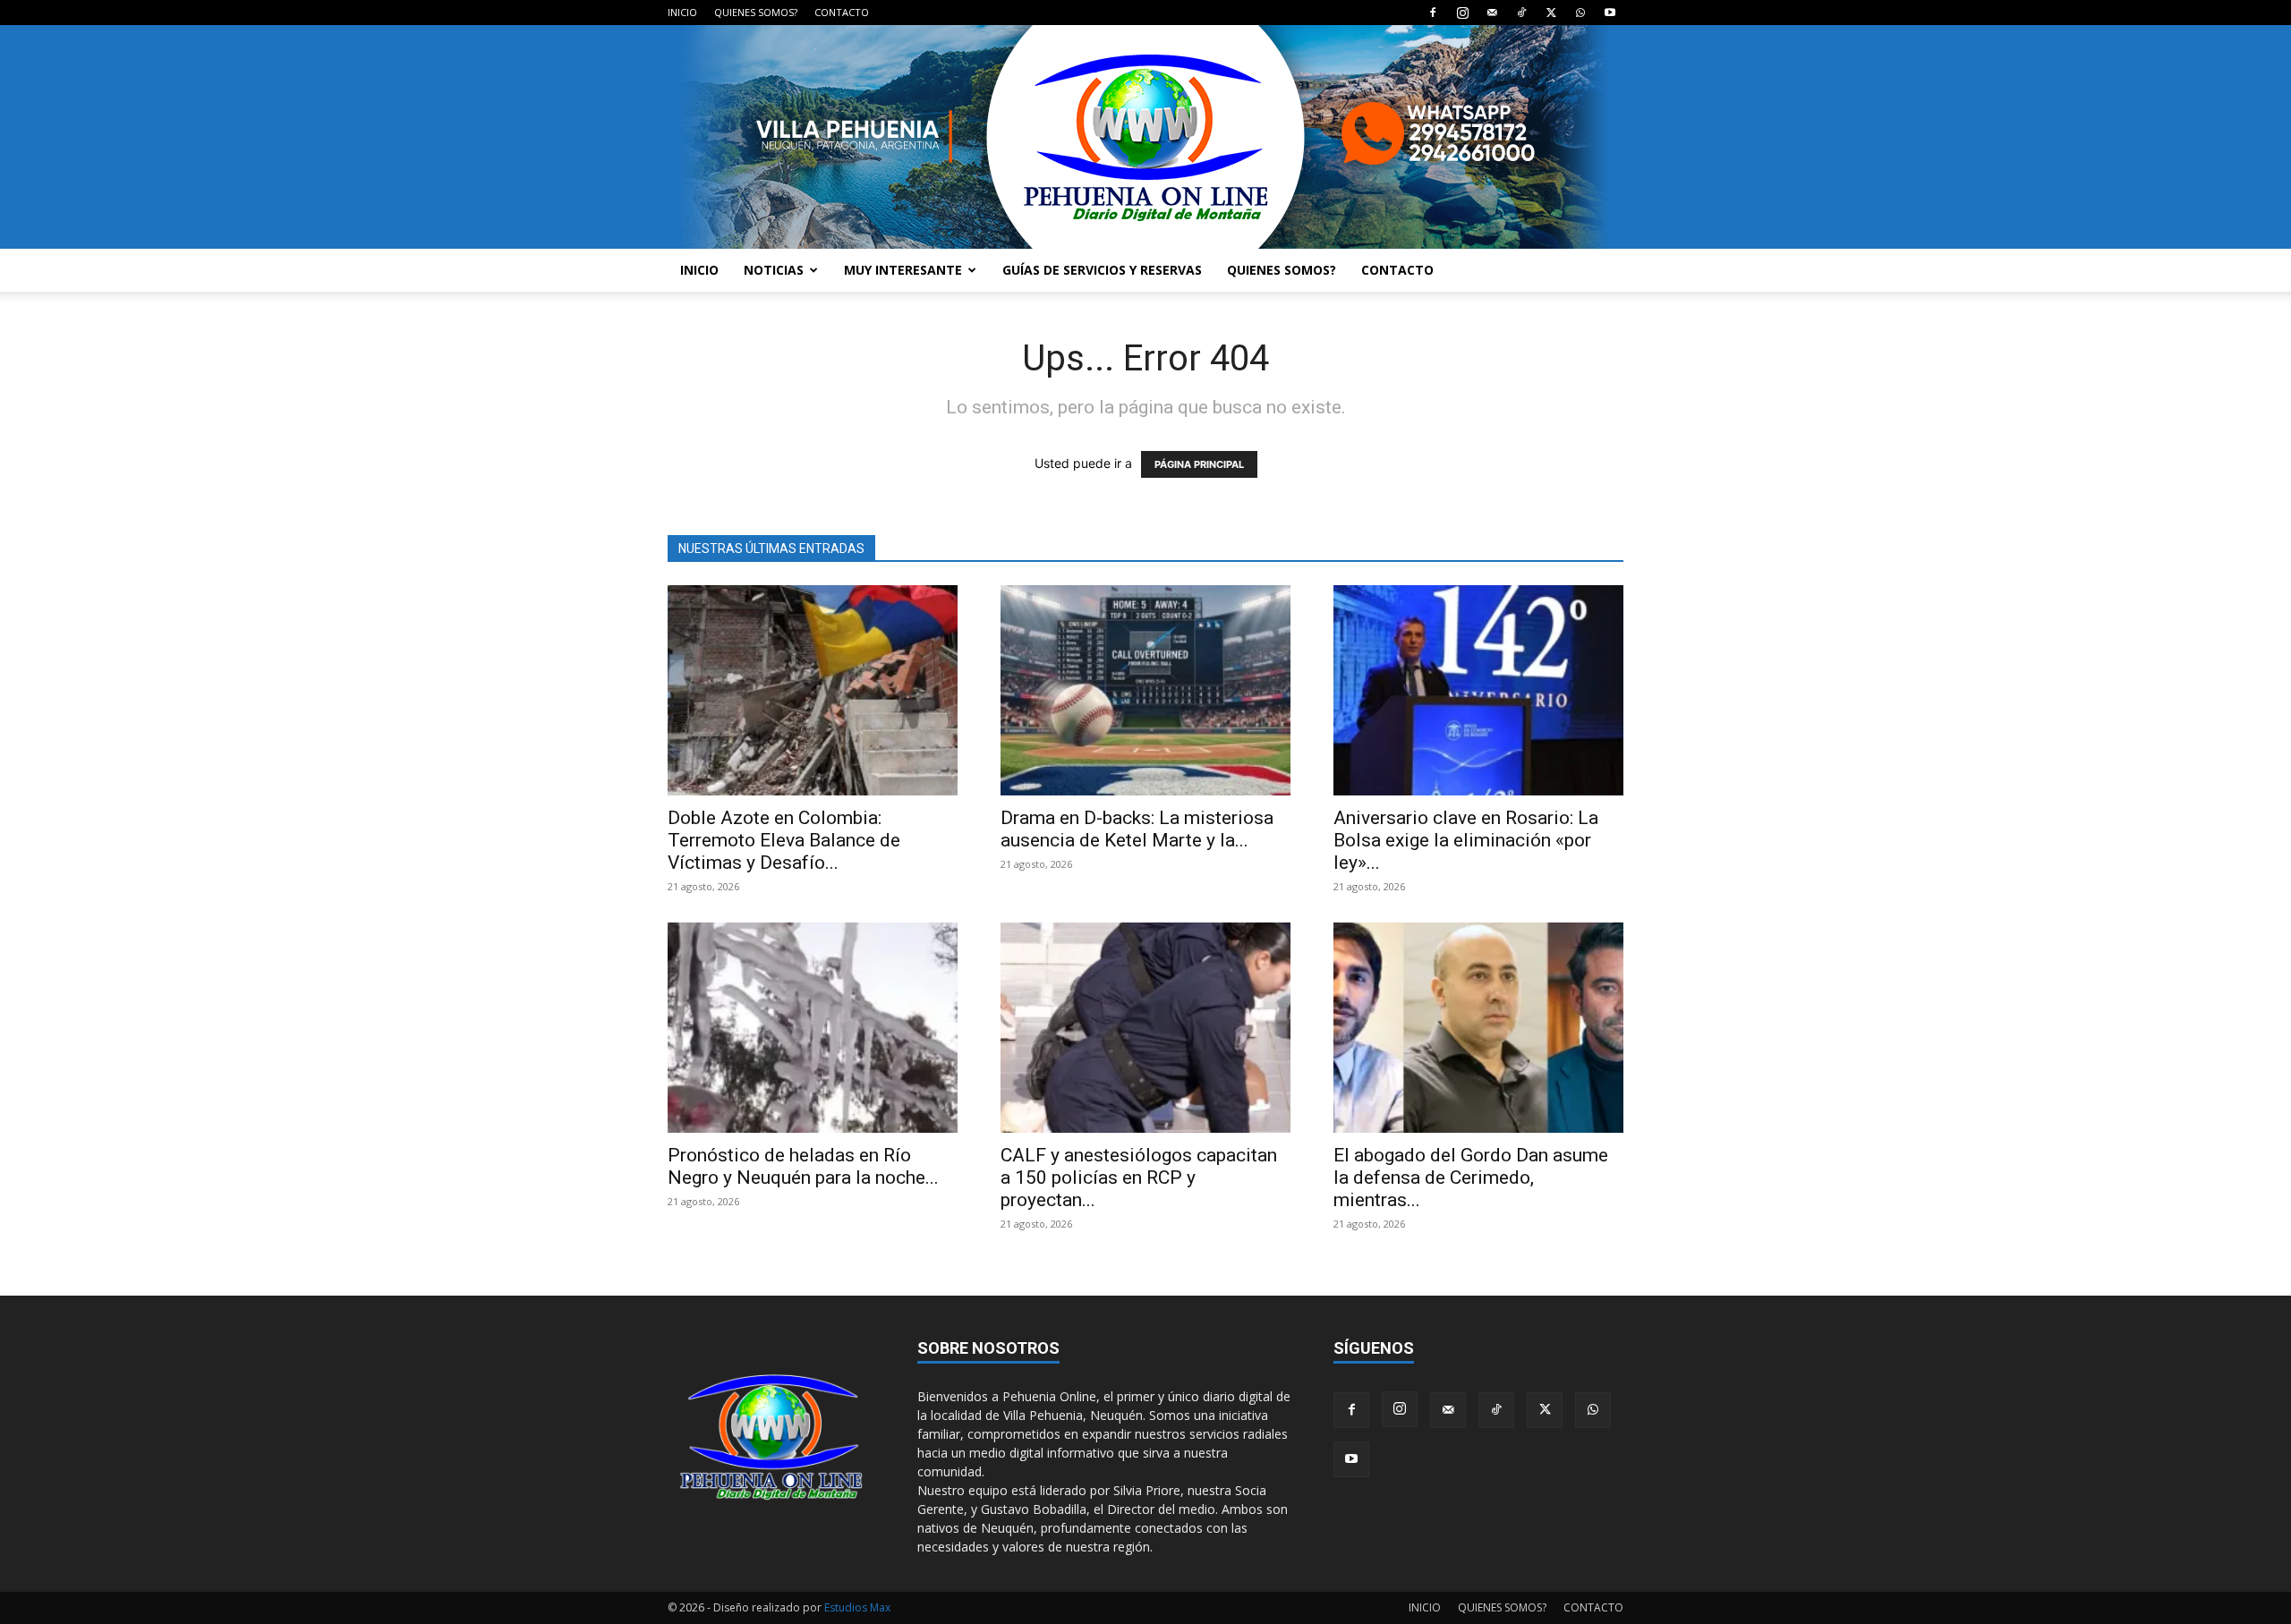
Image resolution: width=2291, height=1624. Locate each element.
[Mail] (1492, 13)
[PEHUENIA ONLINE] (1145, 137)
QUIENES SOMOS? (756, 12)
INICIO (682, 12)
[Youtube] (1610, 13)
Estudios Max (857, 1607)
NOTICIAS (774, 270)
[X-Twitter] (1551, 13)
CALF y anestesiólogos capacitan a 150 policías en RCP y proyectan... (1139, 1178)
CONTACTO (842, 12)
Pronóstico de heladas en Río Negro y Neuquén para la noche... (803, 1166)
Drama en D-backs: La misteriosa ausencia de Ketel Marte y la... (1137, 829)
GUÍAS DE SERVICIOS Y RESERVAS (1102, 270)
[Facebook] (1433, 13)
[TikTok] (1521, 13)
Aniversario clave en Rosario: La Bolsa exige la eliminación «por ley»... (1466, 840)
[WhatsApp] (1580, 13)
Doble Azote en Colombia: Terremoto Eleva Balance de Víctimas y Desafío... (784, 840)
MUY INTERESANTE (903, 270)
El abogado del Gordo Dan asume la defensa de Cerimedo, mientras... (1471, 1178)
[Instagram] (1462, 13)
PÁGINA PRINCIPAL (1199, 464)
